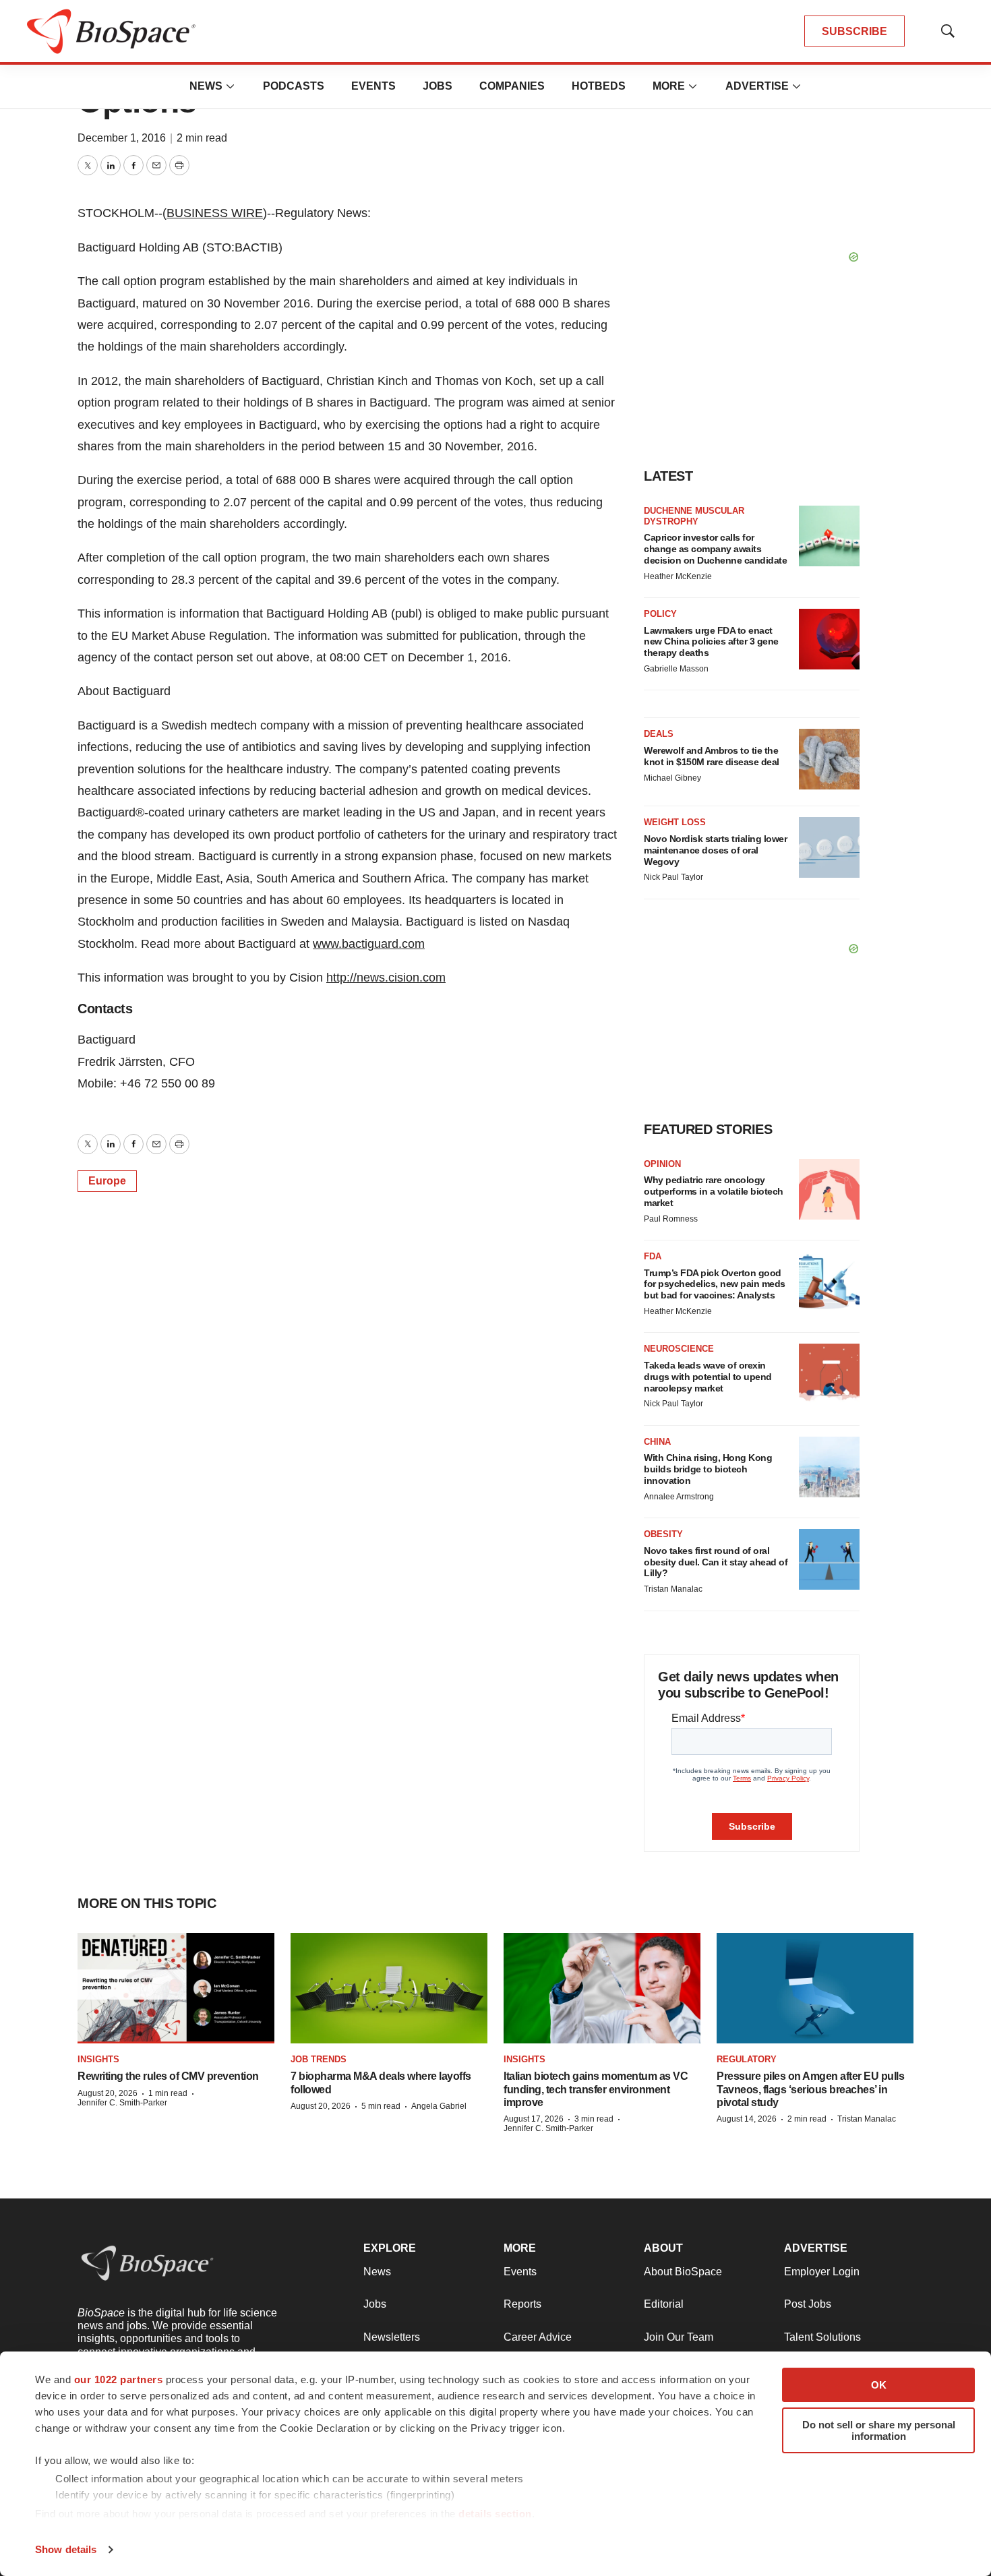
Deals (659, 734)
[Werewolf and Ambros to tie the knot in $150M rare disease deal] (829, 759)
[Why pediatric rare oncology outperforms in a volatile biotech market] (829, 1189)
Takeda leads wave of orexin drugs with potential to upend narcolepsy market (708, 1377)
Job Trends (319, 2059)
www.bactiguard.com (369, 944)
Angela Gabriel (439, 2106)
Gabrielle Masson (676, 669)
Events (373, 86)
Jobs (438, 86)
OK (879, 2385)
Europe (107, 1181)
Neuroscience (679, 1349)
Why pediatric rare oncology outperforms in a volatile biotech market (714, 1191)
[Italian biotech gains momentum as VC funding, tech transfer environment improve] (602, 1988)
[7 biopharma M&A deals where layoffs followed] (389, 1988)
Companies (512, 86)
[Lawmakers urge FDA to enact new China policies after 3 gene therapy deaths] (829, 639)
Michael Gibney (672, 778)
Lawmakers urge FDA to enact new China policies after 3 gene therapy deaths (711, 642)
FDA (653, 1256)
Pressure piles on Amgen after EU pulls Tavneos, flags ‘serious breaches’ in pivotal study (810, 2089)
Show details (66, 2549)
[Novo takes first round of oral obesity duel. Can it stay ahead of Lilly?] (829, 1559)
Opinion (662, 1164)
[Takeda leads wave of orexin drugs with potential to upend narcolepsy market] (829, 1374)
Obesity (663, 1534)
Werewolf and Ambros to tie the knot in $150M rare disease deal (712, 756)
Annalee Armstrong (679, 1497)
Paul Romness (671, 1219)
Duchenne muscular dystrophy (694, 516)
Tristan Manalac (673, 1589)
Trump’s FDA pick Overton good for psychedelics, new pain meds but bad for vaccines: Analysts (715, 1284)
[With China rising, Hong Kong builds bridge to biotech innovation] (829, 1467)
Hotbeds (599, 86)
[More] (231, 86)
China (657, 1442)
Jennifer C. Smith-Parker (122, 2103)
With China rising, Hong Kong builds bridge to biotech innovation (708, 1469)
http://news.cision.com (386, 978)
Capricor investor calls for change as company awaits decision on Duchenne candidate (715, 549)
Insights (98, 2059)
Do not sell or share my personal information (879, 2430)
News (206, 86)
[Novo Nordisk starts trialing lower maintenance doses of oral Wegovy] (829, 847)
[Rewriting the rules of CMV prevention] (176, 1988)
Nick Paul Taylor (673, 877)
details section (495, 2514)
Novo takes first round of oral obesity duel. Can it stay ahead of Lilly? (716, 1562)
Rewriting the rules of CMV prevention (168, 2076)
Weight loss (675, 822)
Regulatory (747, 2059)
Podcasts (294, 86)
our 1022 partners (119, 2379)
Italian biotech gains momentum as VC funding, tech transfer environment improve (596, 2089)
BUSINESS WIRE (215, 213)
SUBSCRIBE (854, 31)
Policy (660, 614)
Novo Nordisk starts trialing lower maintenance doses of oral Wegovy (715, 850)
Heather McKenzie (678, 576)
